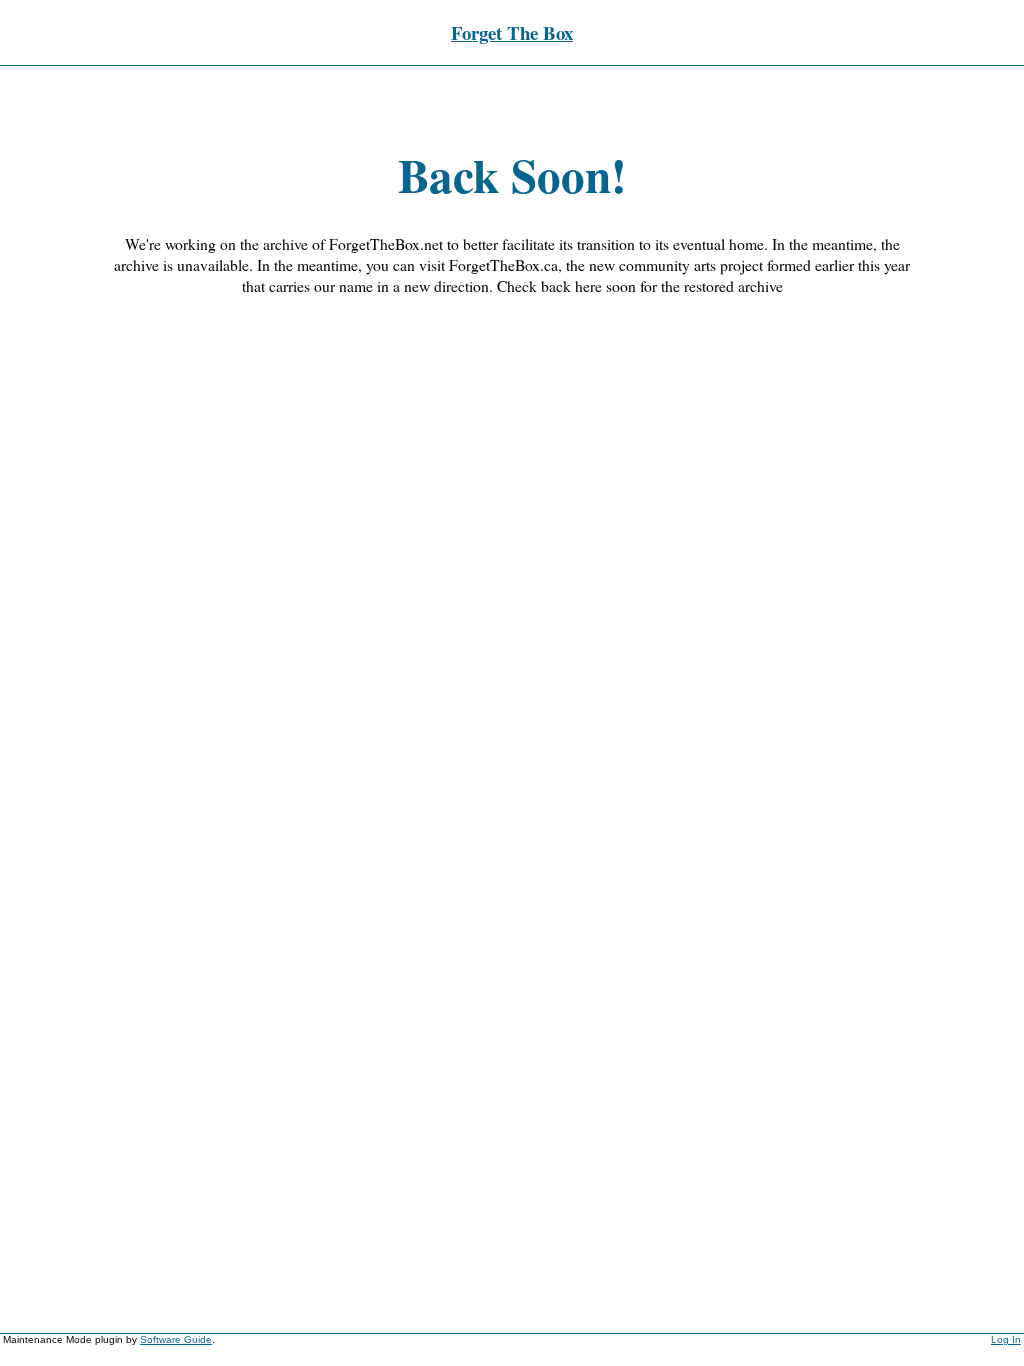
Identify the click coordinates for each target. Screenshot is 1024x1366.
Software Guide (176, 1339)
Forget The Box (512, 32)
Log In (1006, 1339)
